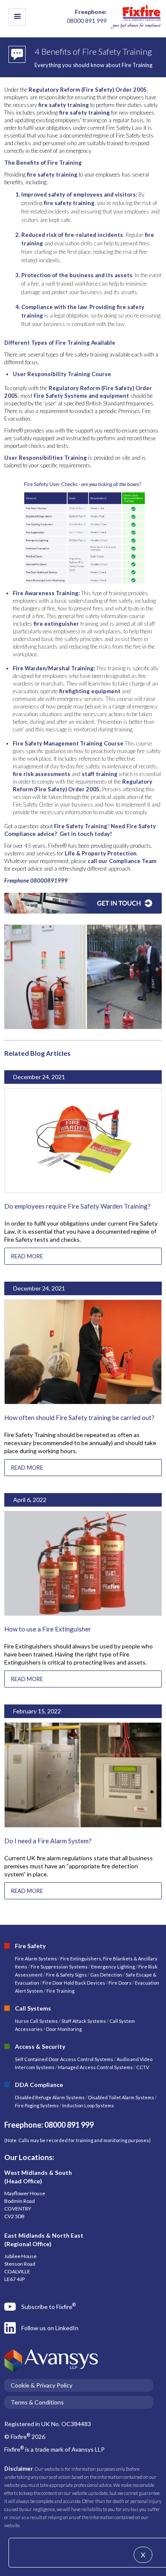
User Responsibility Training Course (62, 374)
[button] (17, 17)
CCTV (143, 2067)
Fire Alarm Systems (36, 1959)
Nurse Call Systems (37, 2021)
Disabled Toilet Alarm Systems (121, 2097)
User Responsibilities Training (46, 458)
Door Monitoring (64, 2029)
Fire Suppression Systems (59, 1967)
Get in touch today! (86, 834)
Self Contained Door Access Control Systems (64, 2059)
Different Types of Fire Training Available (60, 343)
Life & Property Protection (101, 853)
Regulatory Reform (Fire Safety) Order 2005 (88, 90)
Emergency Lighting (113, 1967)
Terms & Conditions (37, 2402)
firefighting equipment (89, 691)
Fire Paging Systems (37, 2105)
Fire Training (60, 1991)
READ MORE (27, 1256)
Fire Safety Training (80, 826)
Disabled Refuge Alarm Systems (50, 2097)
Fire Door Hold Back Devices (74, 1983)
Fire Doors (120, 1983)
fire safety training (64, 105)
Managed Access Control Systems (95, 2067)
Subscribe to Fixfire (49, 2306)
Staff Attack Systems (84, 2021)
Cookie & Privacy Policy (41, 2385)
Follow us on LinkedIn (50, 2328)
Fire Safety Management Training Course (68, 743)
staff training (100, 774)
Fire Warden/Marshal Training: (54, 668)
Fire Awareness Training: (46, 593)
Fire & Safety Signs (66, 1975)
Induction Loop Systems (88, 2105)
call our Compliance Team (122, 861)
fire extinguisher (56, 624)
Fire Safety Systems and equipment (81, 396)
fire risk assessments (41, 774)
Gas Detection (106, 1975)
